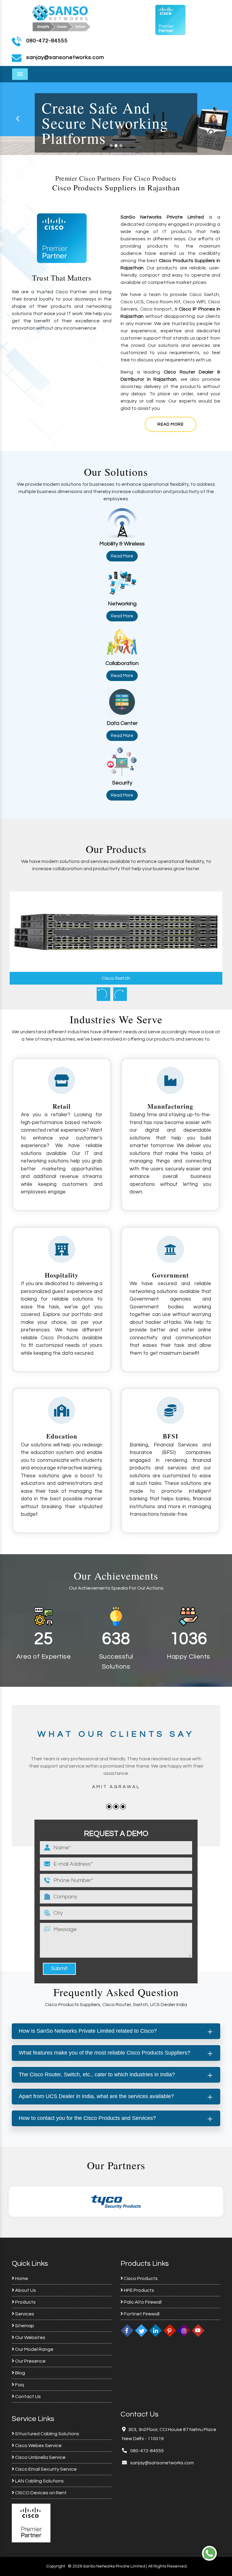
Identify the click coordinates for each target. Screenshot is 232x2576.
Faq (19, 2385)
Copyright (56, 2566)
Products (25, 2302)
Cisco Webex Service (38, 2446)
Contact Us (27, 2397)
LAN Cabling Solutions (39, 2481)
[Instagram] (184, 2331)
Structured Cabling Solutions (47, 2434)
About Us (25, 2290)
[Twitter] (141, 2331)
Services (24, 2314)
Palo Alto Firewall (142, 2302)
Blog (20, 2373)
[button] (215, 119)
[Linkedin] (156, 2331)
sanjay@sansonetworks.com (162, 2463)
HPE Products (139, 2290)
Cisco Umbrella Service (40, 2457)
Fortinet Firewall (141, 2314)
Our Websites (30, 2337)
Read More (171, 424)
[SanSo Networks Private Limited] (62, 17)
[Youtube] (198, 2331)
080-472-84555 (47, 41)
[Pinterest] (170, 2331)
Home (21, 2278)
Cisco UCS (116, 978)
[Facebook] (127, 2331)
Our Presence (30, 2361)
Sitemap (24, 2326)
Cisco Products (140, 2278)
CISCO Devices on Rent (40, 2493)
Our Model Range (34, 2349)
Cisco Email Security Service (45, 2469)
